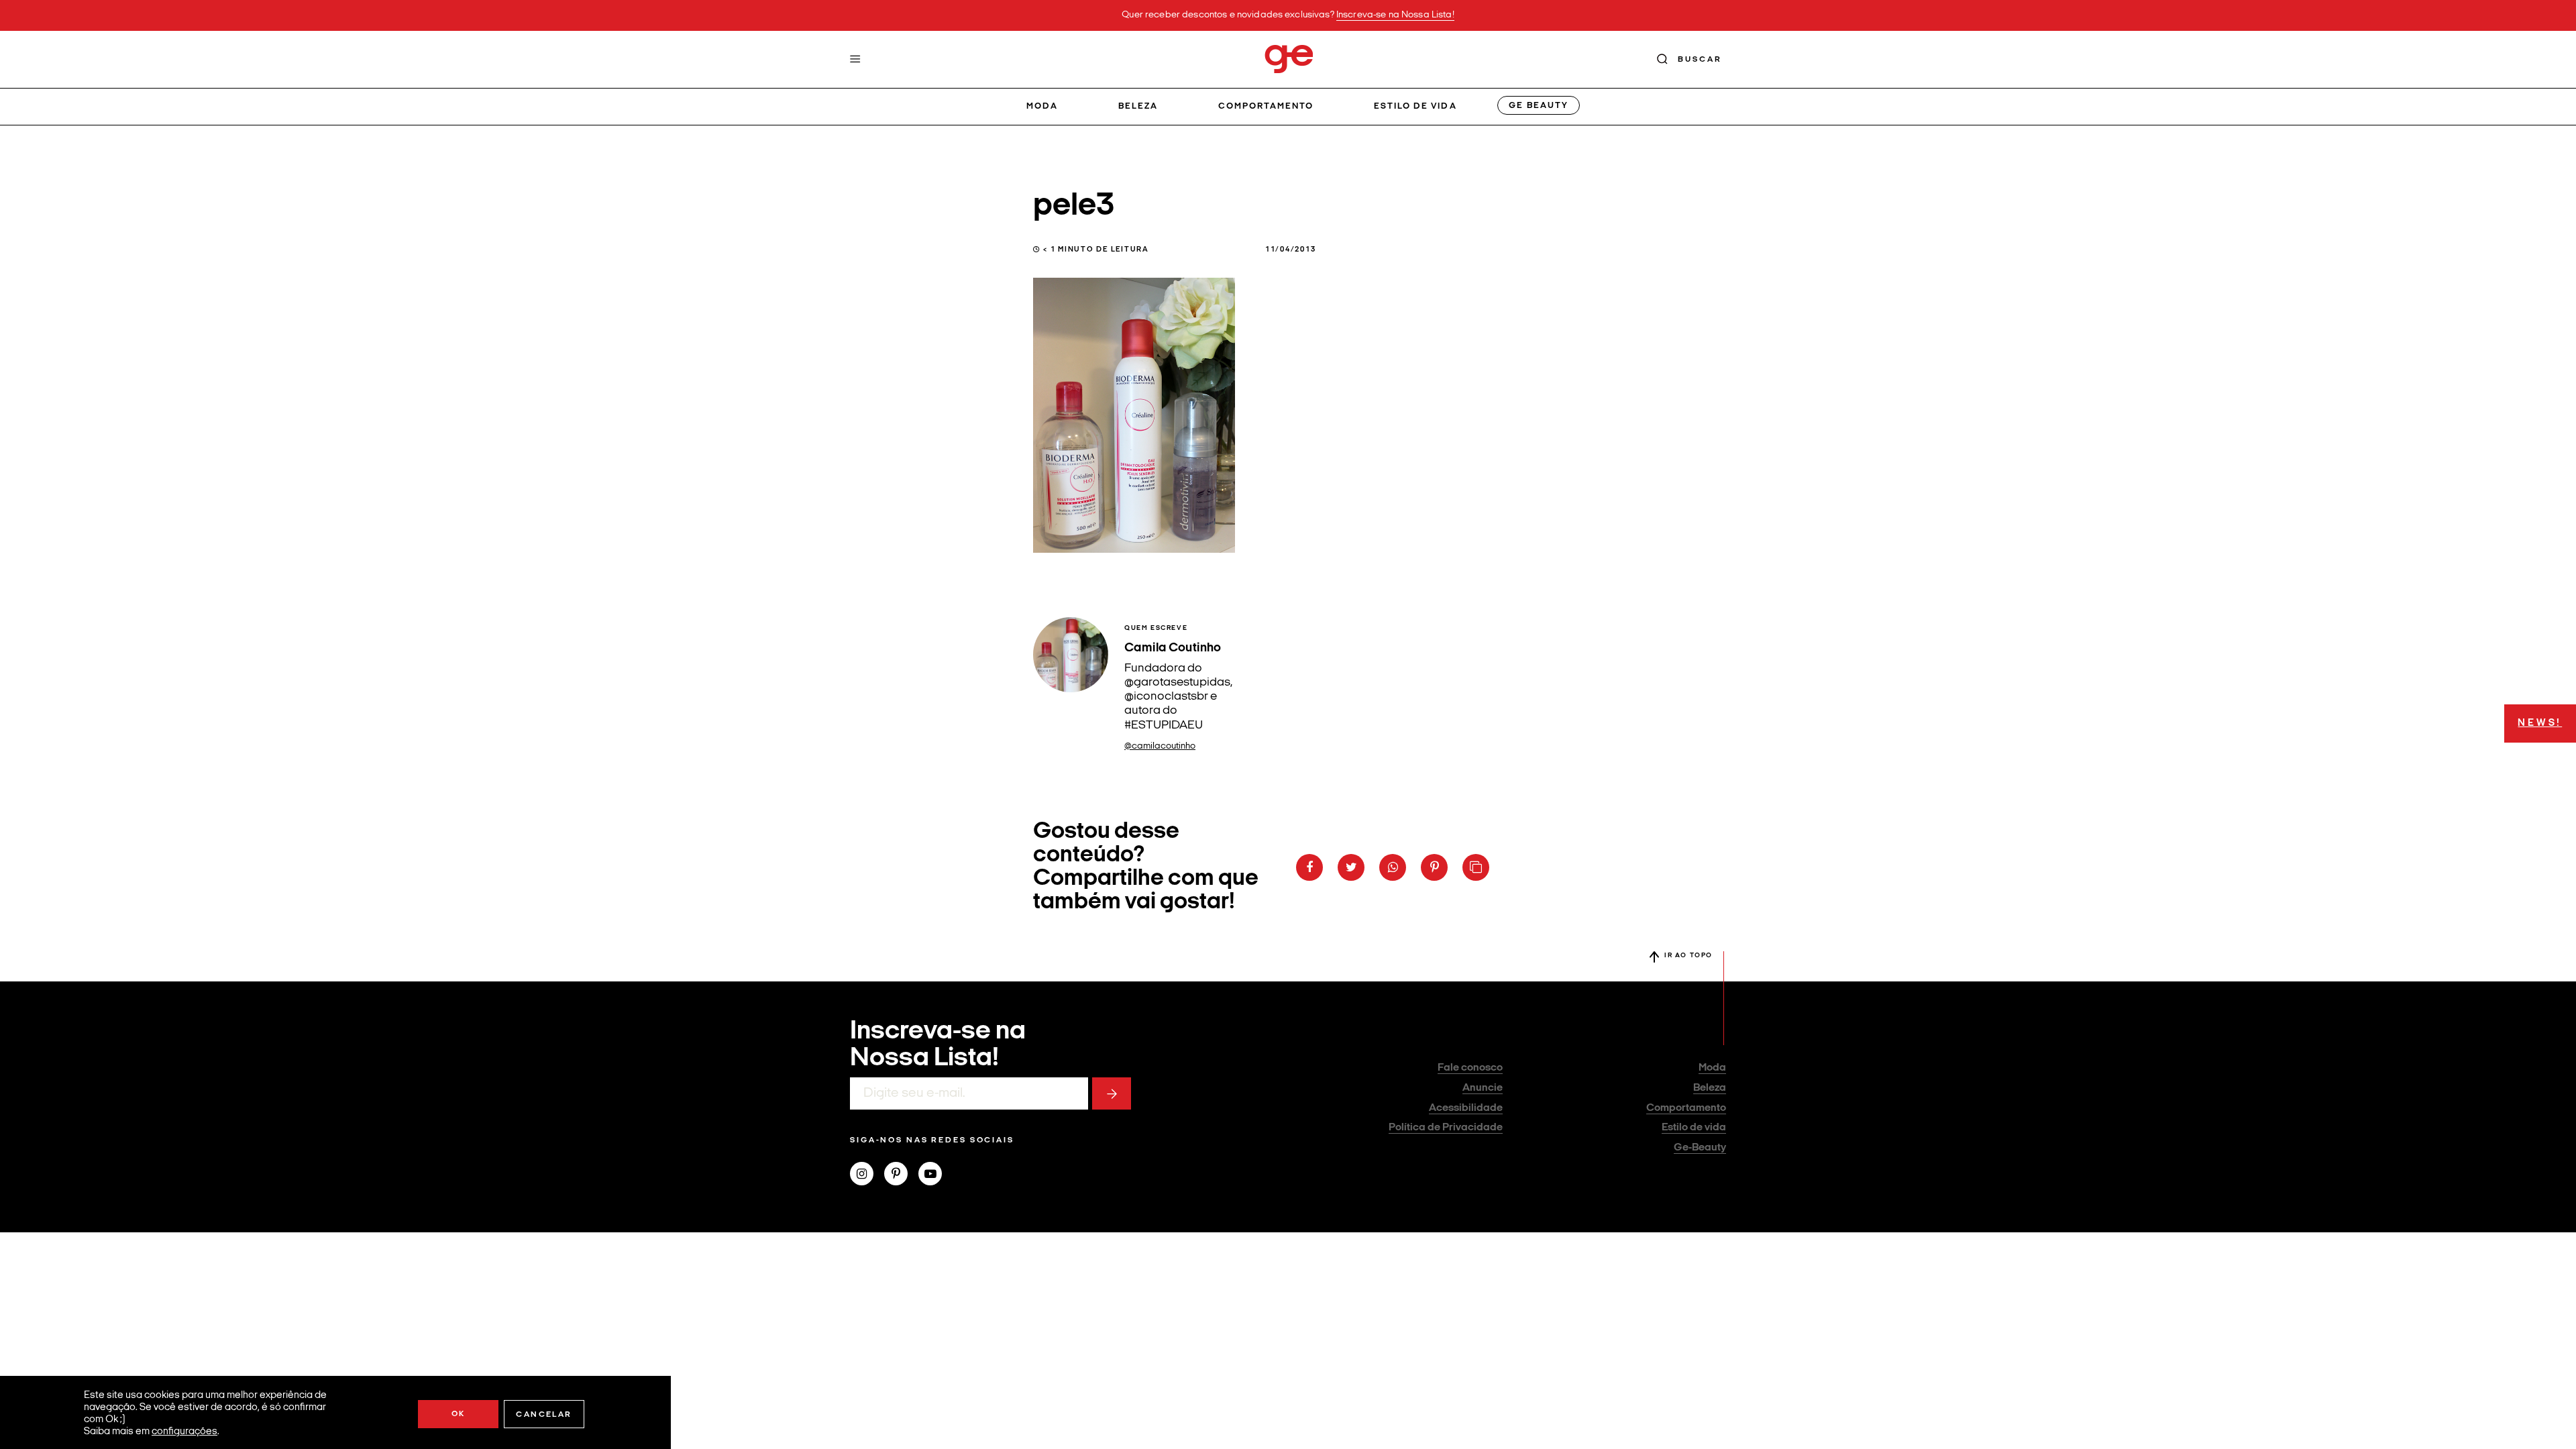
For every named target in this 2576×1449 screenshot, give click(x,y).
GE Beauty (1538, 106)
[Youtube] (935, 1175)
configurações (184, 1432)
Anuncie (1483, 1088)
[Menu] (855, 59)
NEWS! (2540, 723)
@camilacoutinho (1160, 746)
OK (459, 1414)
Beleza (1138, 106)
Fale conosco (1470, 1068)
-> (1112, 1093)
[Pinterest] (901, 1175)
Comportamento (1266, 106)
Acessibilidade (1466, 1108)
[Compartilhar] (1309, 867)
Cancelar (544, 1415)
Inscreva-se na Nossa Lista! (1395, 15)
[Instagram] (867, 1175)
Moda (1042, 106)
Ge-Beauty (1700, 1148)
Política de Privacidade (1446, 1128)
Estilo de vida (1415, 106)
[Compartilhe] (1476, 867)
